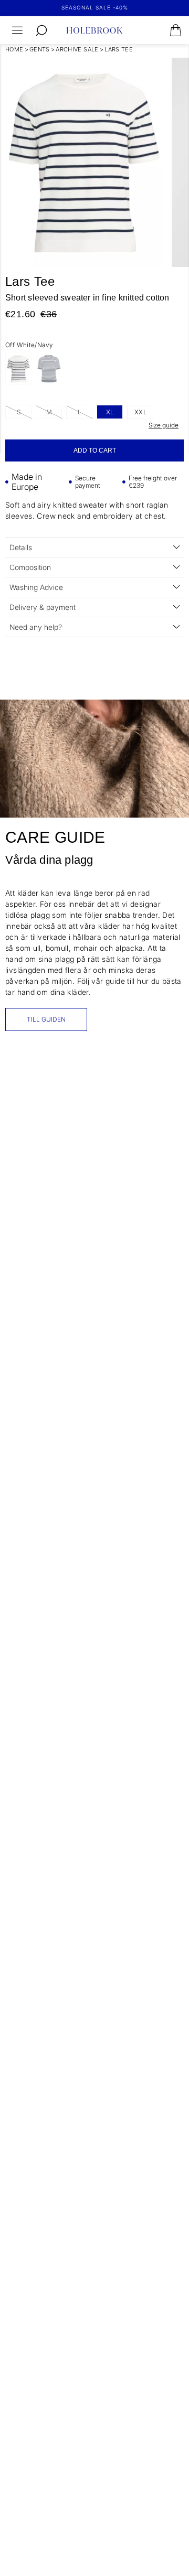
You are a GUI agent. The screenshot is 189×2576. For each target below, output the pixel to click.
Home (14, 49)
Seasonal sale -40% (95, 7)
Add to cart (95, 450)
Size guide (164, 425)
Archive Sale (77, 49)
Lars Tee (119, 49)
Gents (40, 49)
